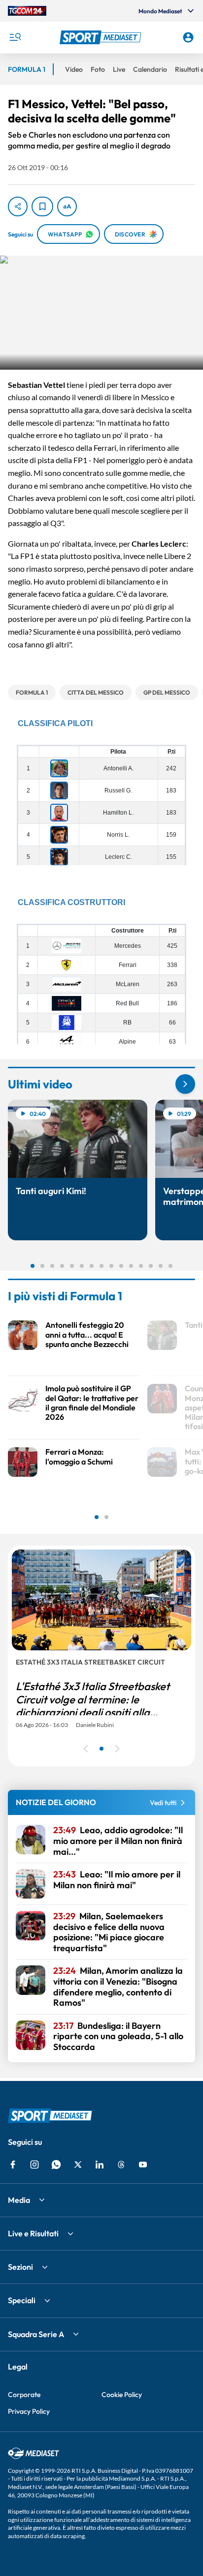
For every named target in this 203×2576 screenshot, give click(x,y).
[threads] (121, 2165)
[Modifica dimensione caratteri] (67, 206)
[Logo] (102, 37)
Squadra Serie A (36, 2334)
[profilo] (188, 37)
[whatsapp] (56, 2165)
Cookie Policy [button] (122, 2395)
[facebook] (13, 2165)
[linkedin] (100, 2165)
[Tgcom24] (27, 11)
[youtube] (143, 2165)
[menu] (15, 37)
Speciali (22, 2300)
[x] (78, 2165)
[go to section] (185, 1084)
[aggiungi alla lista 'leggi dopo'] (42, 206)
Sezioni (20, 2267)
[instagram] (34, 2165)
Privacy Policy (29, 2411)
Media (19, 2200)
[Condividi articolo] (18, 206)
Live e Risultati (33, 2233)
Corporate (24, 2395)
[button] (102, 37)
